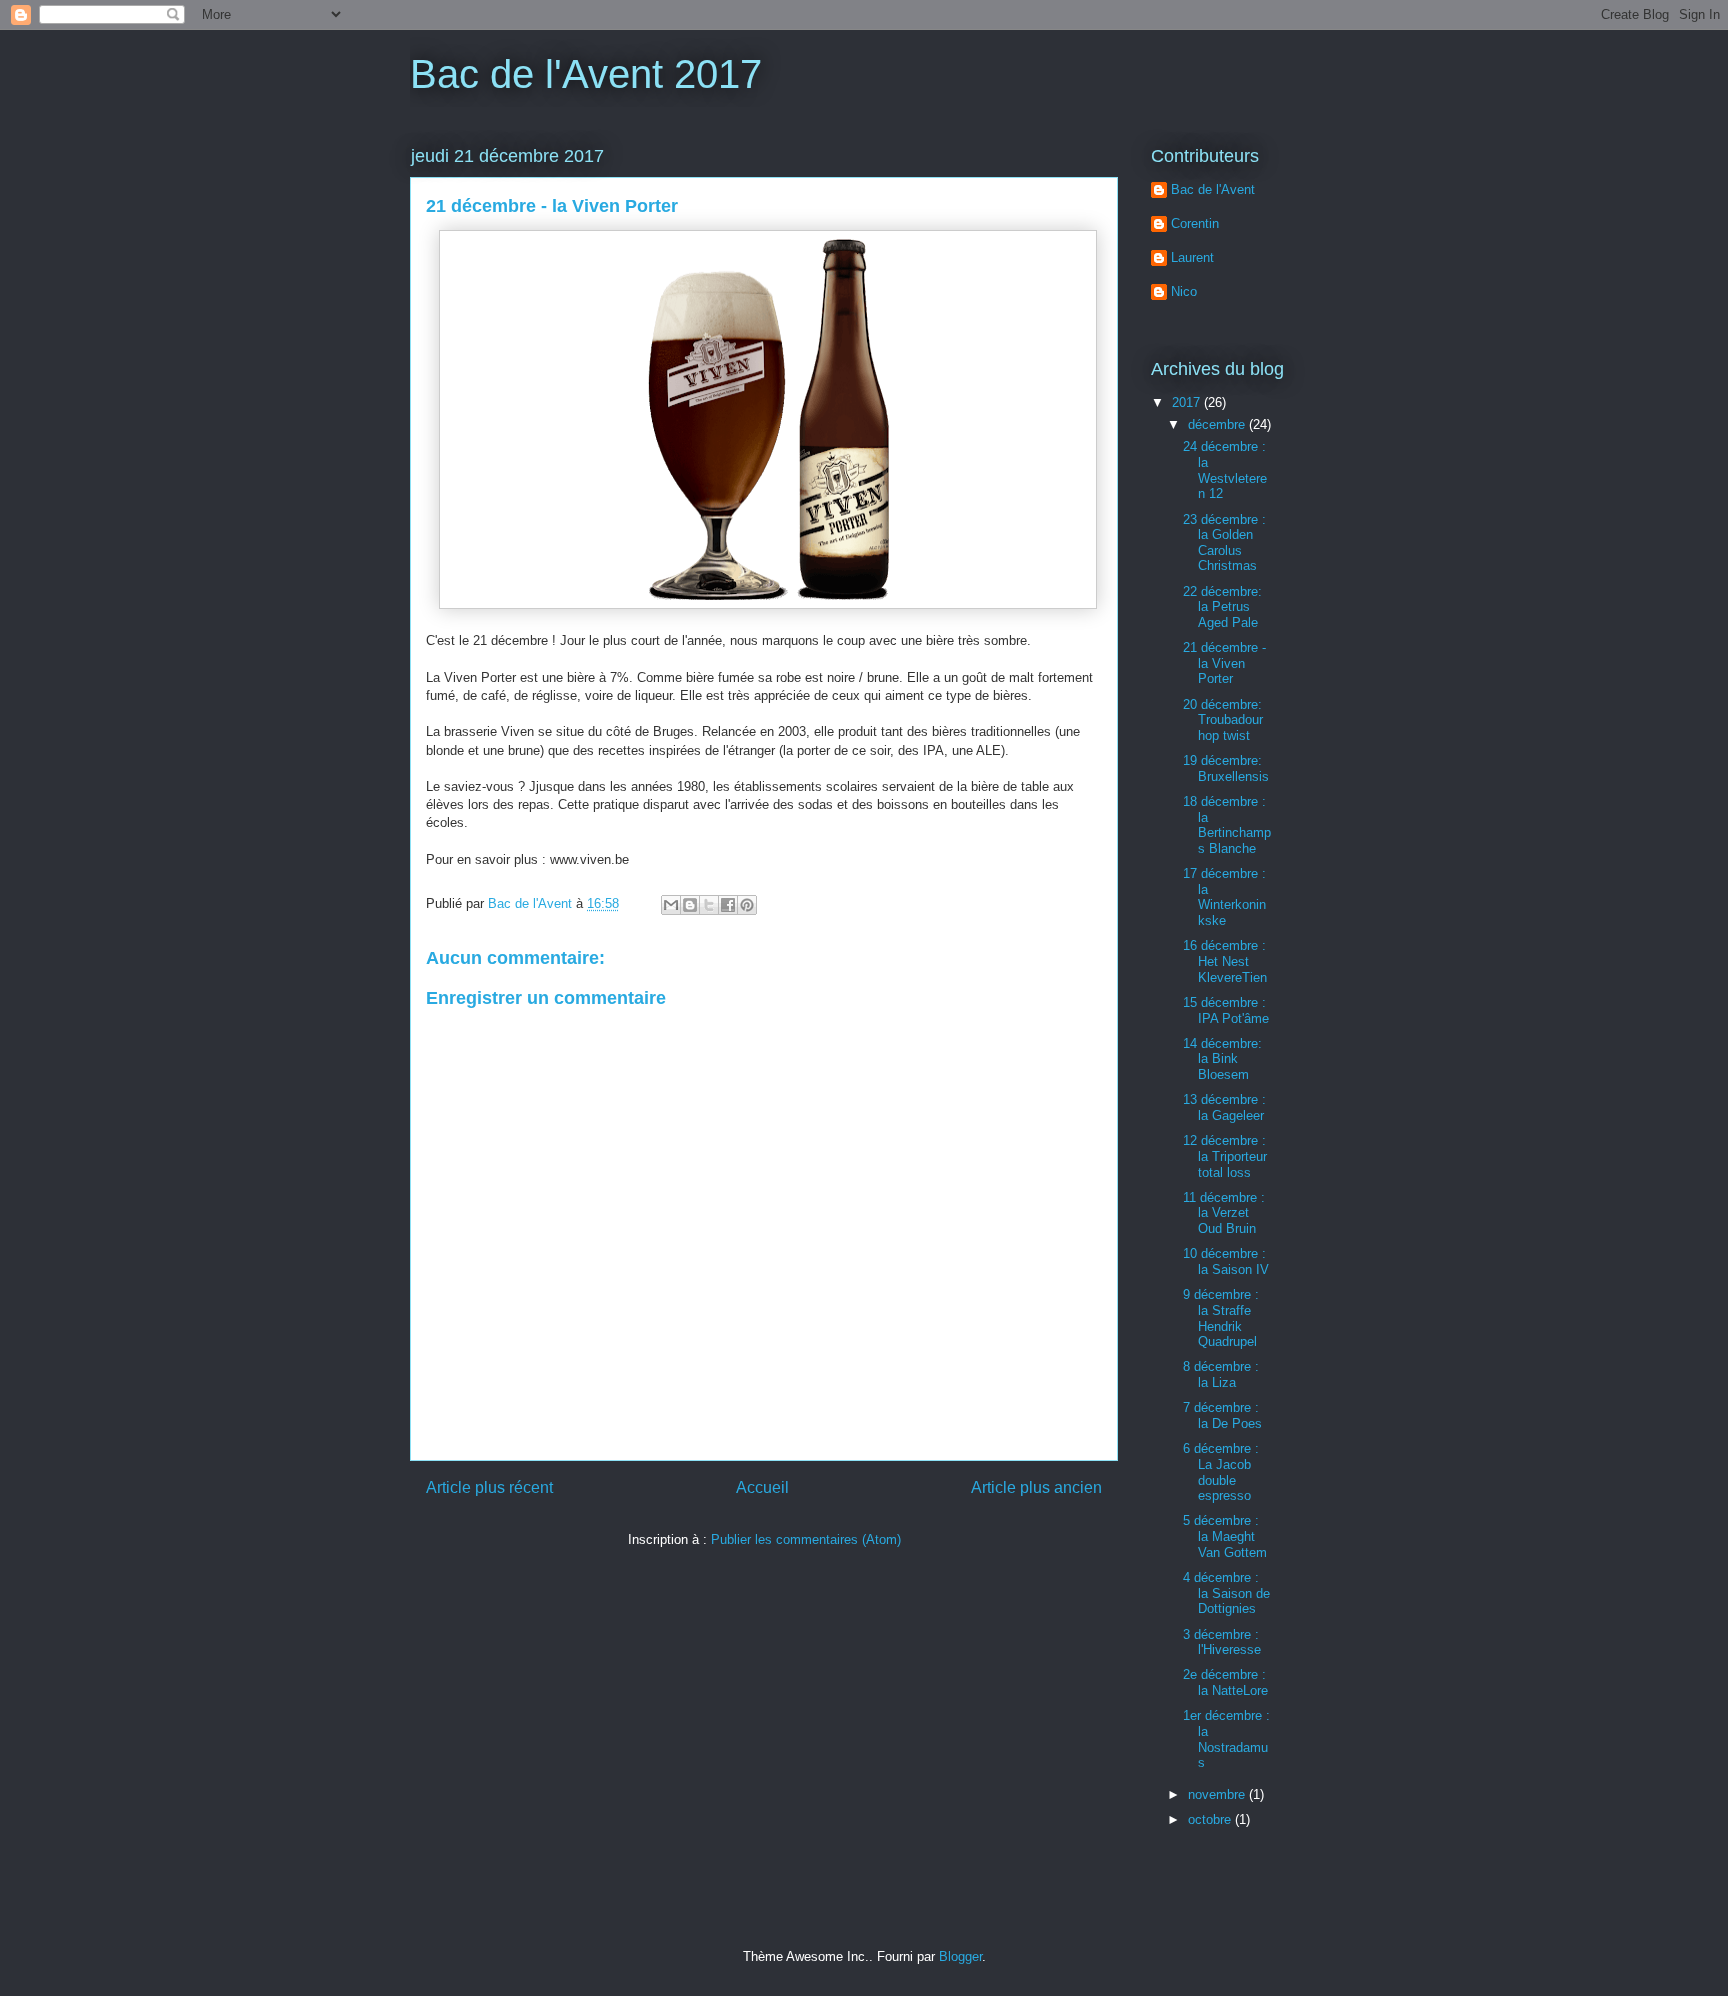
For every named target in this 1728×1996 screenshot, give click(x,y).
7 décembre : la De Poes (1222, 1415)
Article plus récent (489, 1487)
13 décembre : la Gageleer (1224, 1107)
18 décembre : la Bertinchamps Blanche (1227, 825)
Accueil (762, 1487)
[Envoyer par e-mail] (671, 905)
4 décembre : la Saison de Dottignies (1226, 1593)
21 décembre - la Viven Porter (1224, 663)
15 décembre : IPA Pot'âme (1226, 1010)
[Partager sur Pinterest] (747, 905)
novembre (1218, 1794)
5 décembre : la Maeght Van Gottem (1225, 1536)
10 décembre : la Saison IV (1226, 1261)
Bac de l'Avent (1213, 189)
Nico (1184, 291)
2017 (1188, 402)
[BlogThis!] (690, 905)
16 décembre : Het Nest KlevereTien (1225, 961)
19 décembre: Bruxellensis (1226, 768)
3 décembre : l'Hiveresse (1222, 1642)
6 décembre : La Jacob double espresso (1221, 1472)
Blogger (960, 1956)
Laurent (1192, 257)
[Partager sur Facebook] (728, 905)
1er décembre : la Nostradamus (1226, 1739)
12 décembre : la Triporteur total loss (1225, 1156)
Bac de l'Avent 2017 (586, 74)
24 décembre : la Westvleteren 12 (1225, 470)
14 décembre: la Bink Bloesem (1222, 1059)
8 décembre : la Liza (1221, 1374)
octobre (1211, 1819)
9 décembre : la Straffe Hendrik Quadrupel (1221, 1318)
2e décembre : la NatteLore (1225, 1682)
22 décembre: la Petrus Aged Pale (1222, 607)
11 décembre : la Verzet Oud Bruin (1224, 1213)
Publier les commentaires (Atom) (806, 1539)
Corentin (1195, 223)
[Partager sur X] (709, 905)
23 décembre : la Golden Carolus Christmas (1224, 543)
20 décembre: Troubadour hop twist (1223, 720)
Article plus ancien (1036, 1487)
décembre (1218, 424)
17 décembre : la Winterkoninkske (1224, 897)
